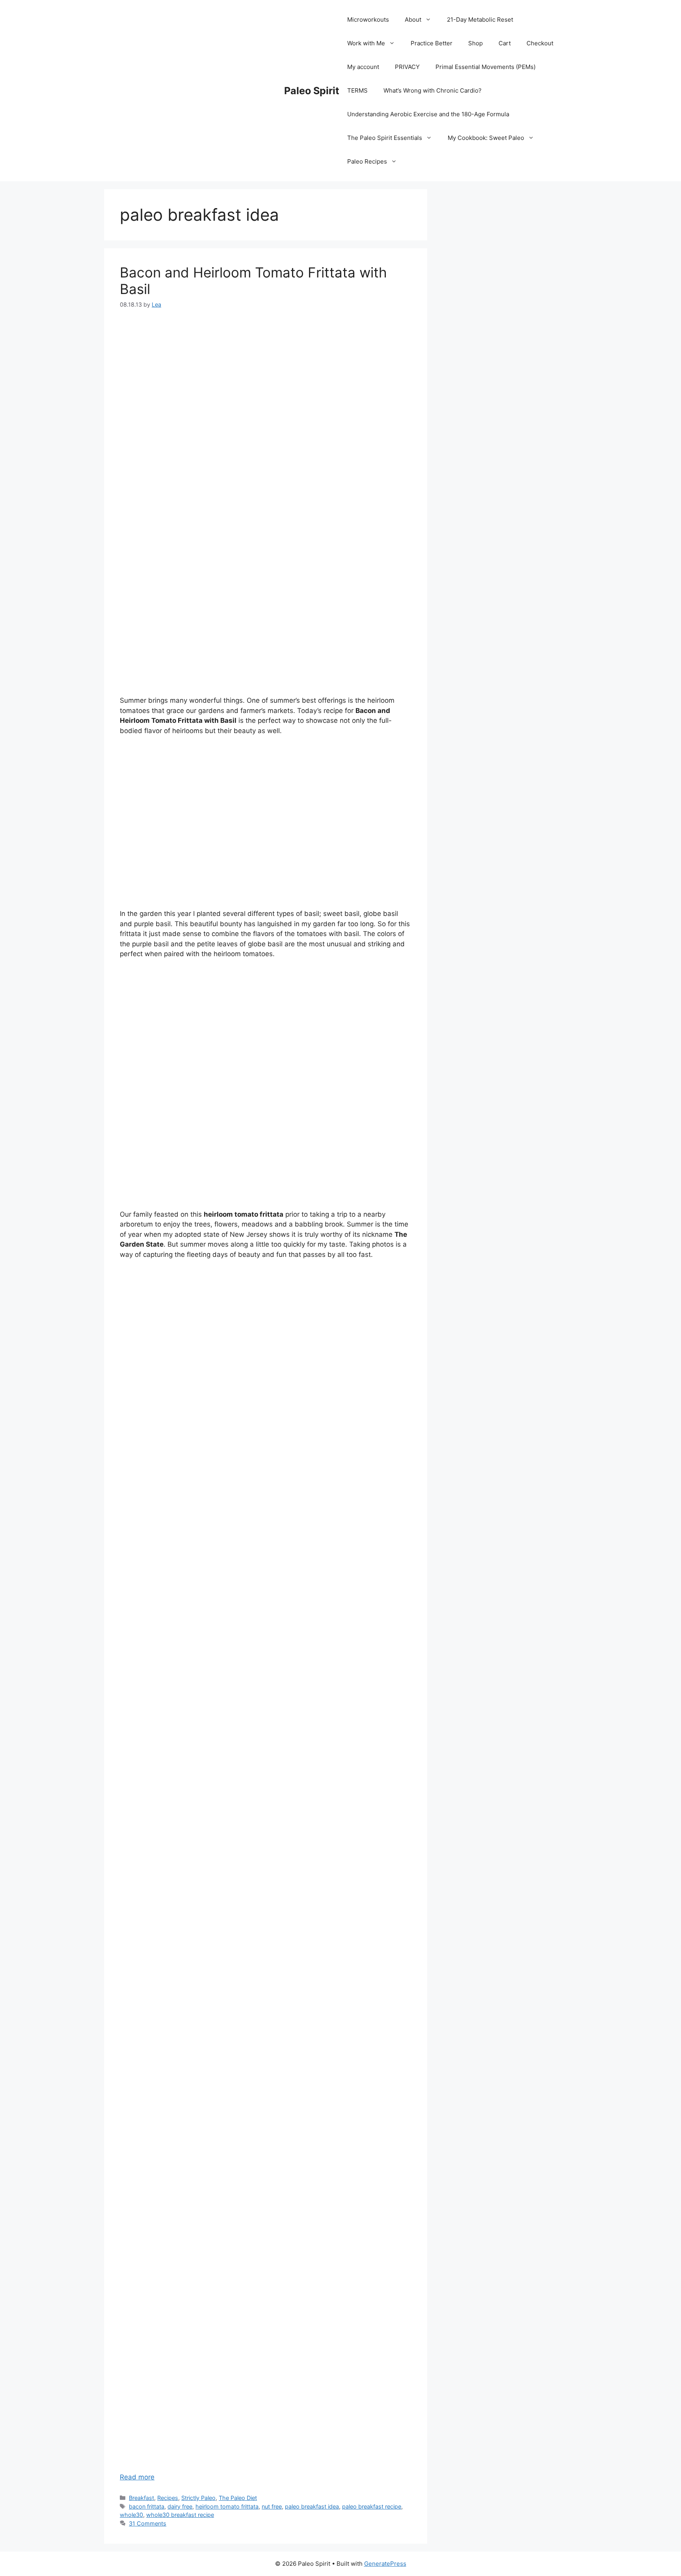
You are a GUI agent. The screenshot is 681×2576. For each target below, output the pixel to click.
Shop (475, 43)
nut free (272, 2506)
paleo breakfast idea (312, 2506)
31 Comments (148, 2523)
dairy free (180, 2506)
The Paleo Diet (238, 2498)
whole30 (131, 2515)
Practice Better (432, 43)
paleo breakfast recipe (372, 2506)
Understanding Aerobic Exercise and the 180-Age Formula (428, 114)
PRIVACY (407, 67)
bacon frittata (147, 2506)
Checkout (540, 43)
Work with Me (366, 43)
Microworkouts (368, 20)
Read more (137, 2477)
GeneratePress (385, 2564)
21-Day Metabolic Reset (480, 20)
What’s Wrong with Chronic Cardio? (433, 90)
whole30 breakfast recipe (180, 2515)
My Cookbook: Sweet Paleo (486, 138)
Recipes (168, 2498)
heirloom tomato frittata (227, 2506)
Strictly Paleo (198, 2498)
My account (363, 67)
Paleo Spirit (312, 91)
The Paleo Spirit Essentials (385, 138)
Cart (505, 43)
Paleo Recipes (367, 161)
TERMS (357, 90)
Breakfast (141, 2498)
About (413, 20)
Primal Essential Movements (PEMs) (486, 67)
